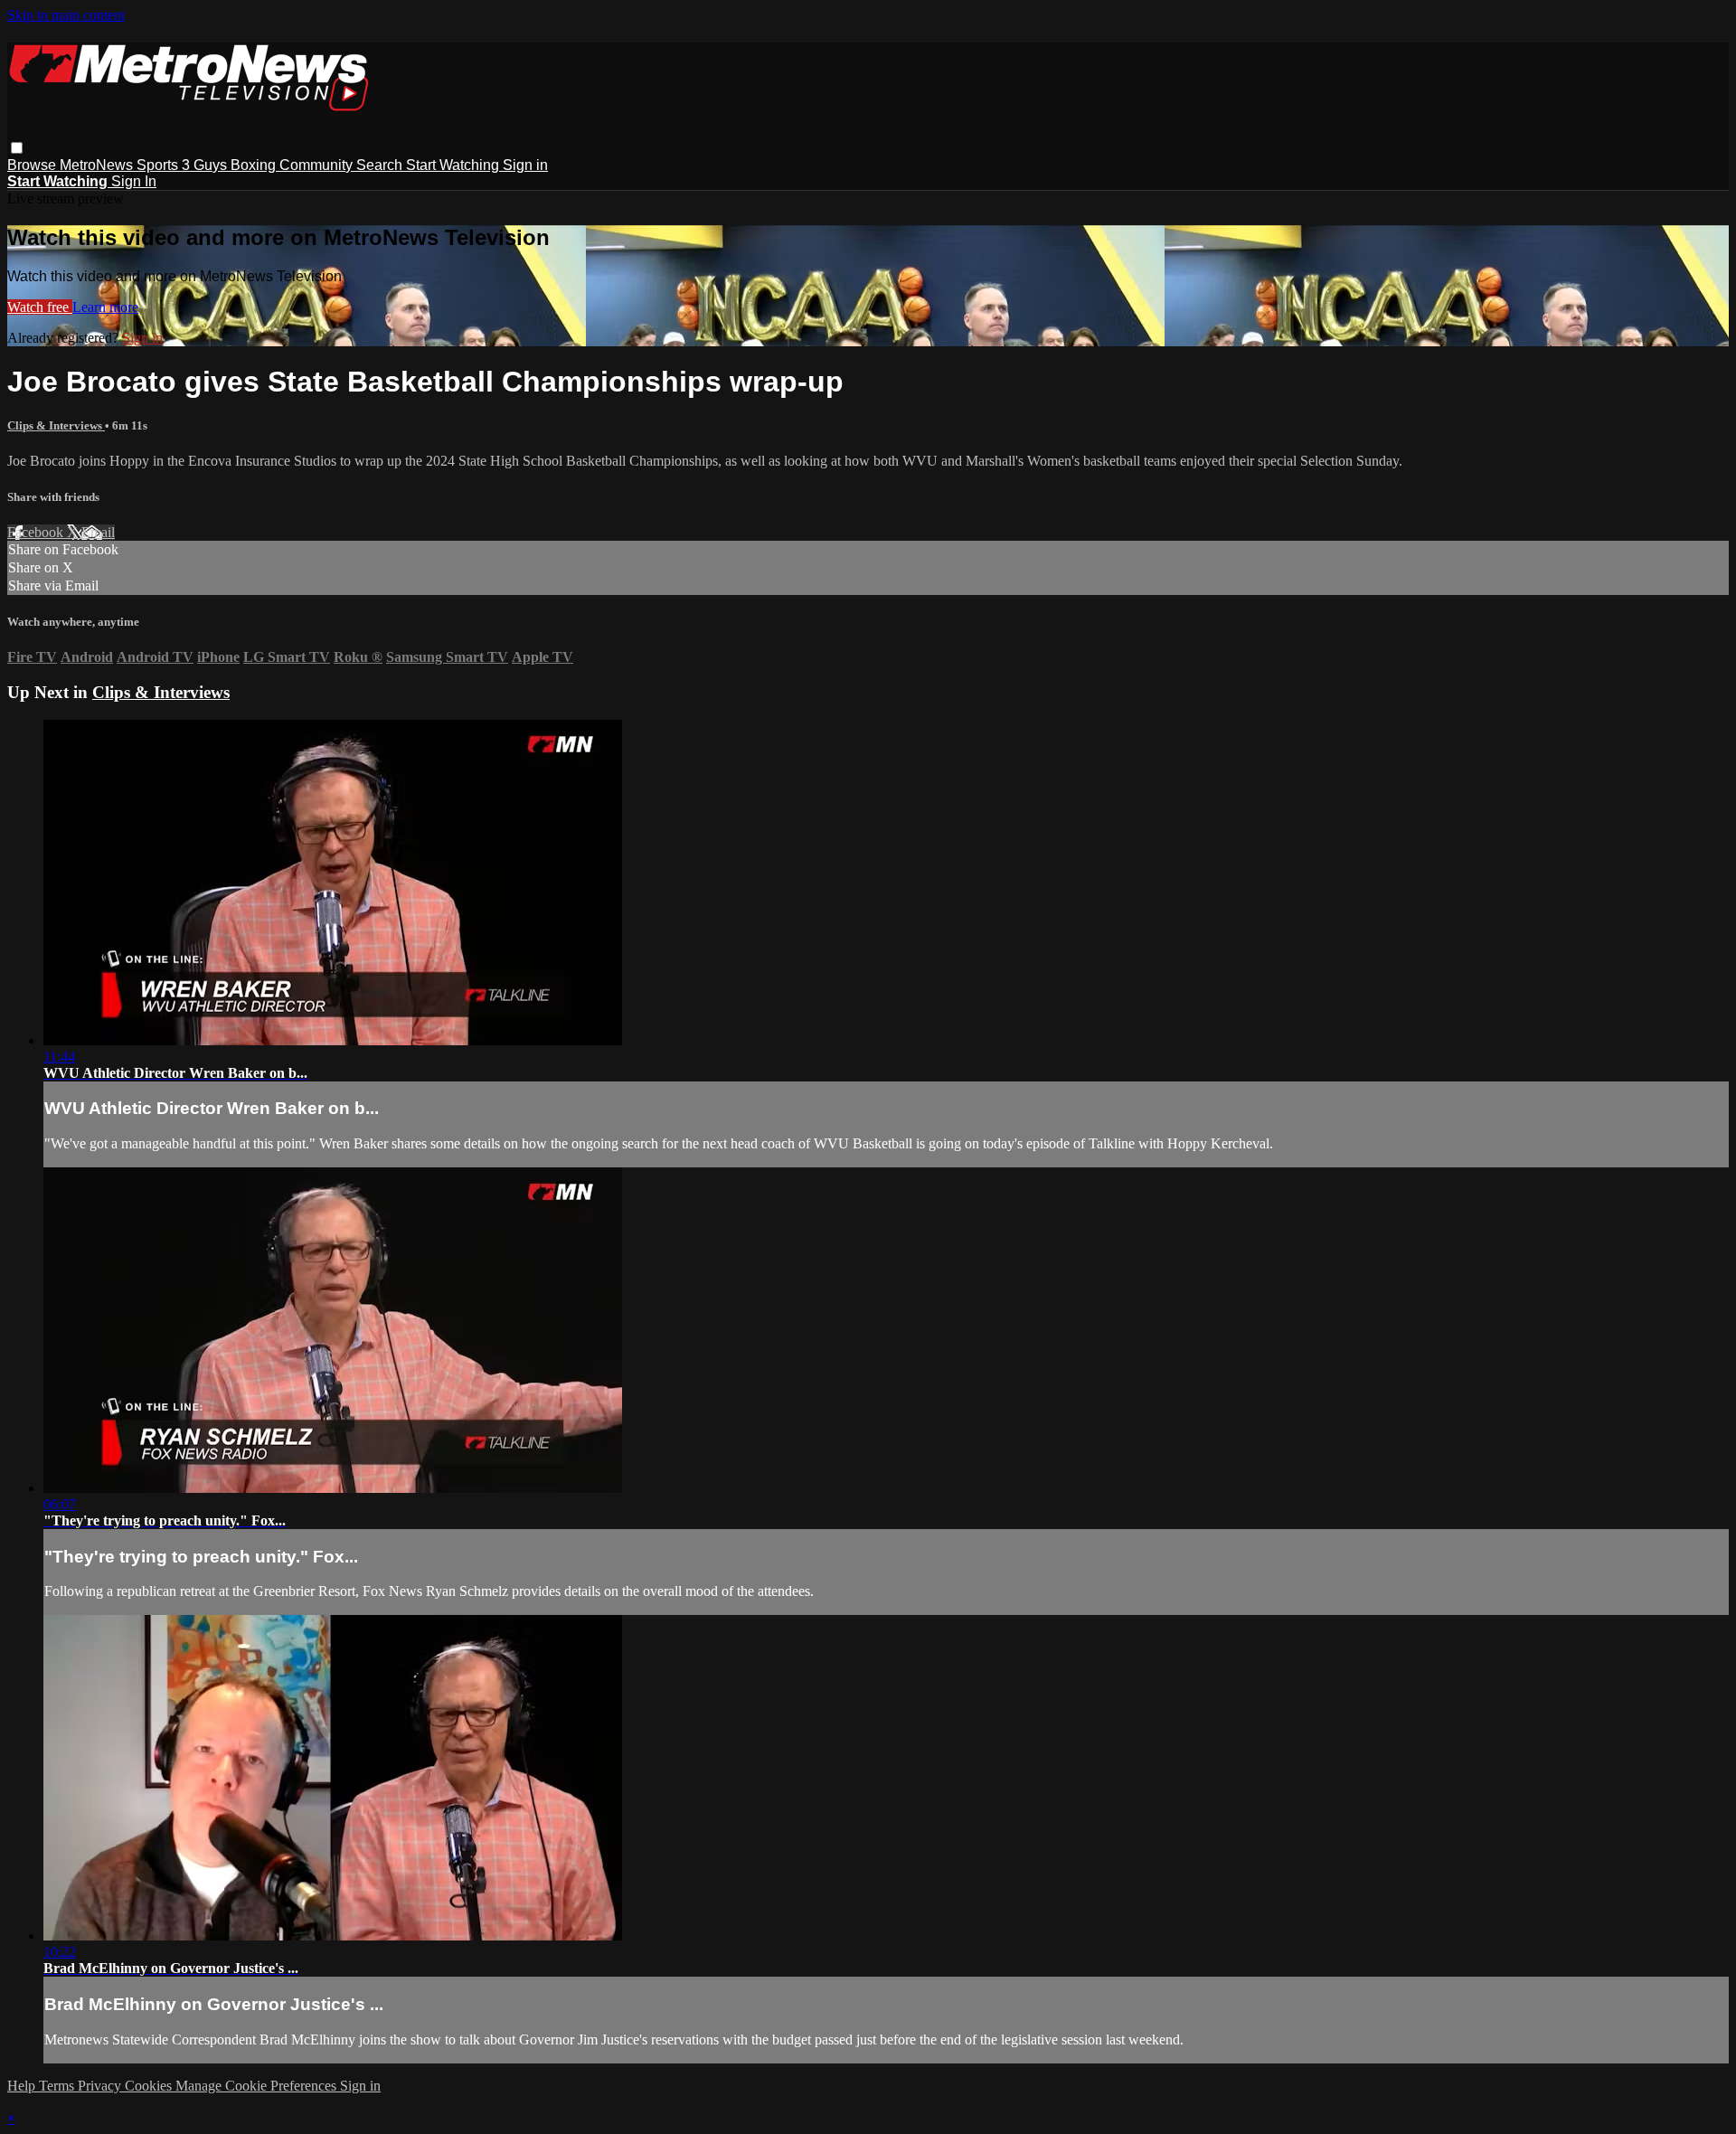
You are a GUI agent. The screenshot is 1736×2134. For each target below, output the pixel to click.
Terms (58, 2086)
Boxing (255, 165)
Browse (33, 165)
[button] (17, 148)
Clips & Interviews (56, 425)
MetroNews (98, 165)
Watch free (40, 307)
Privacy (101, 2086)
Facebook (37, 532)
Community (318, 165)
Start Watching (454, 165)
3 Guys (206, 165)
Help (23, 2086)
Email (98, 532)
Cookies (150, 2086)
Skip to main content (66, 15)
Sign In (134, 181)
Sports (159, 165)
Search (381, 165)
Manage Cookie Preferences (258, 2086)
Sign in (525, 165)
